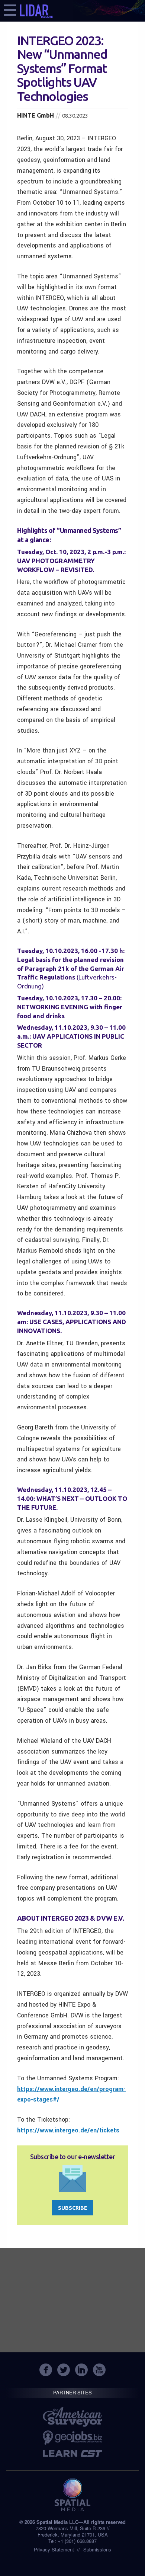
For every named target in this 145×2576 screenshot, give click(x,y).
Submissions (97, 2549)
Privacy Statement (54, 2549)
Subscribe (73, 2208)
